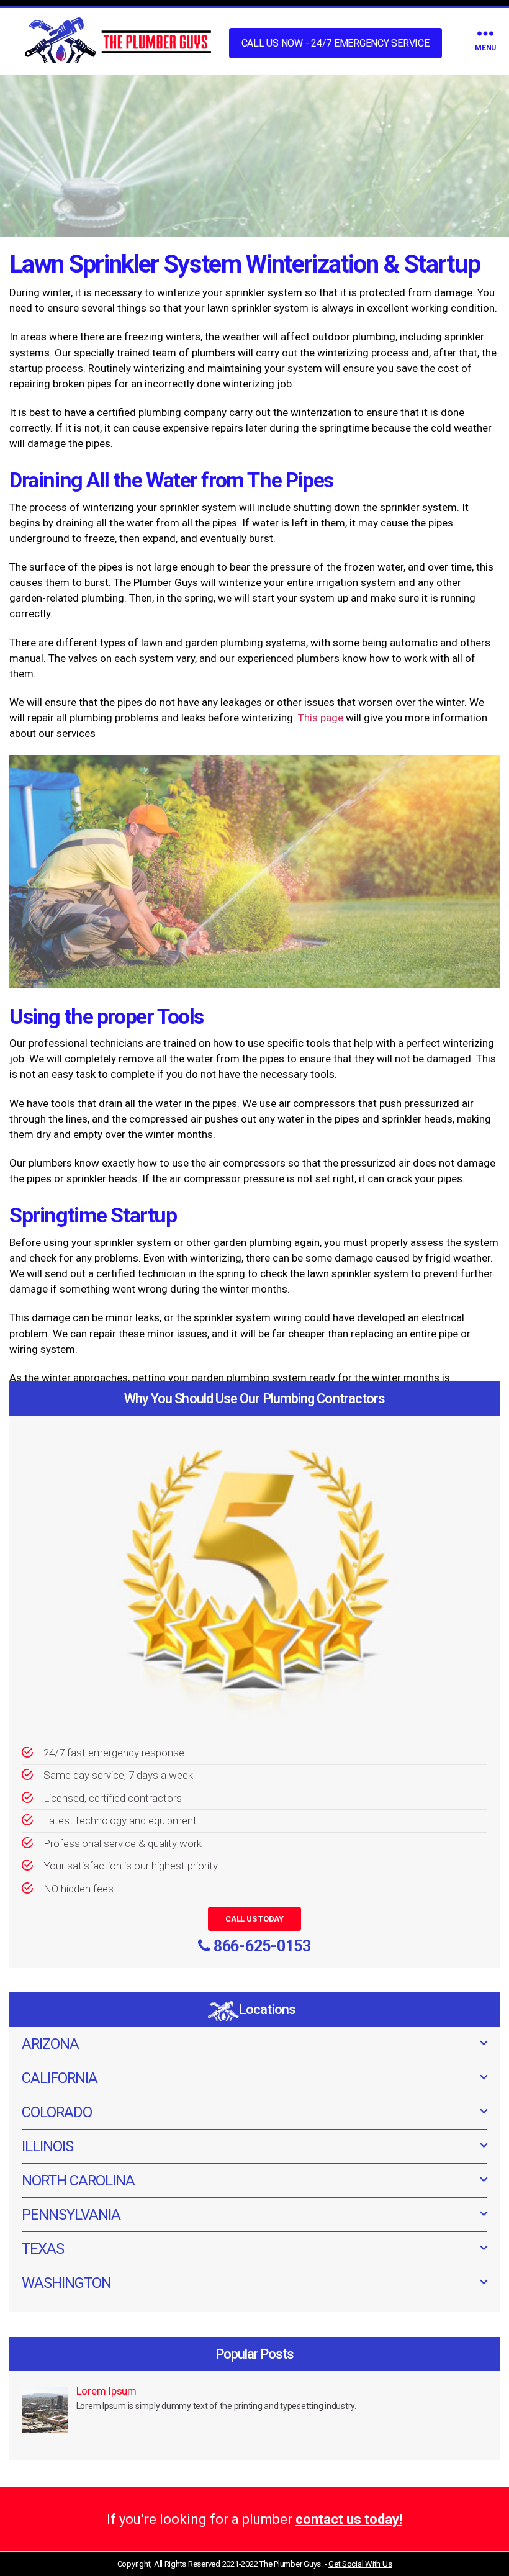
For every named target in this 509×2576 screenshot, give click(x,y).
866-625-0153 (262, 1946)
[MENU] (485, 33)
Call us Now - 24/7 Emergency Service (336, 43)
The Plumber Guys (290, 2564)
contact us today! (349, 2519)
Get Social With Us (360, 2564)
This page (321, 718)
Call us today (254, 1919)
